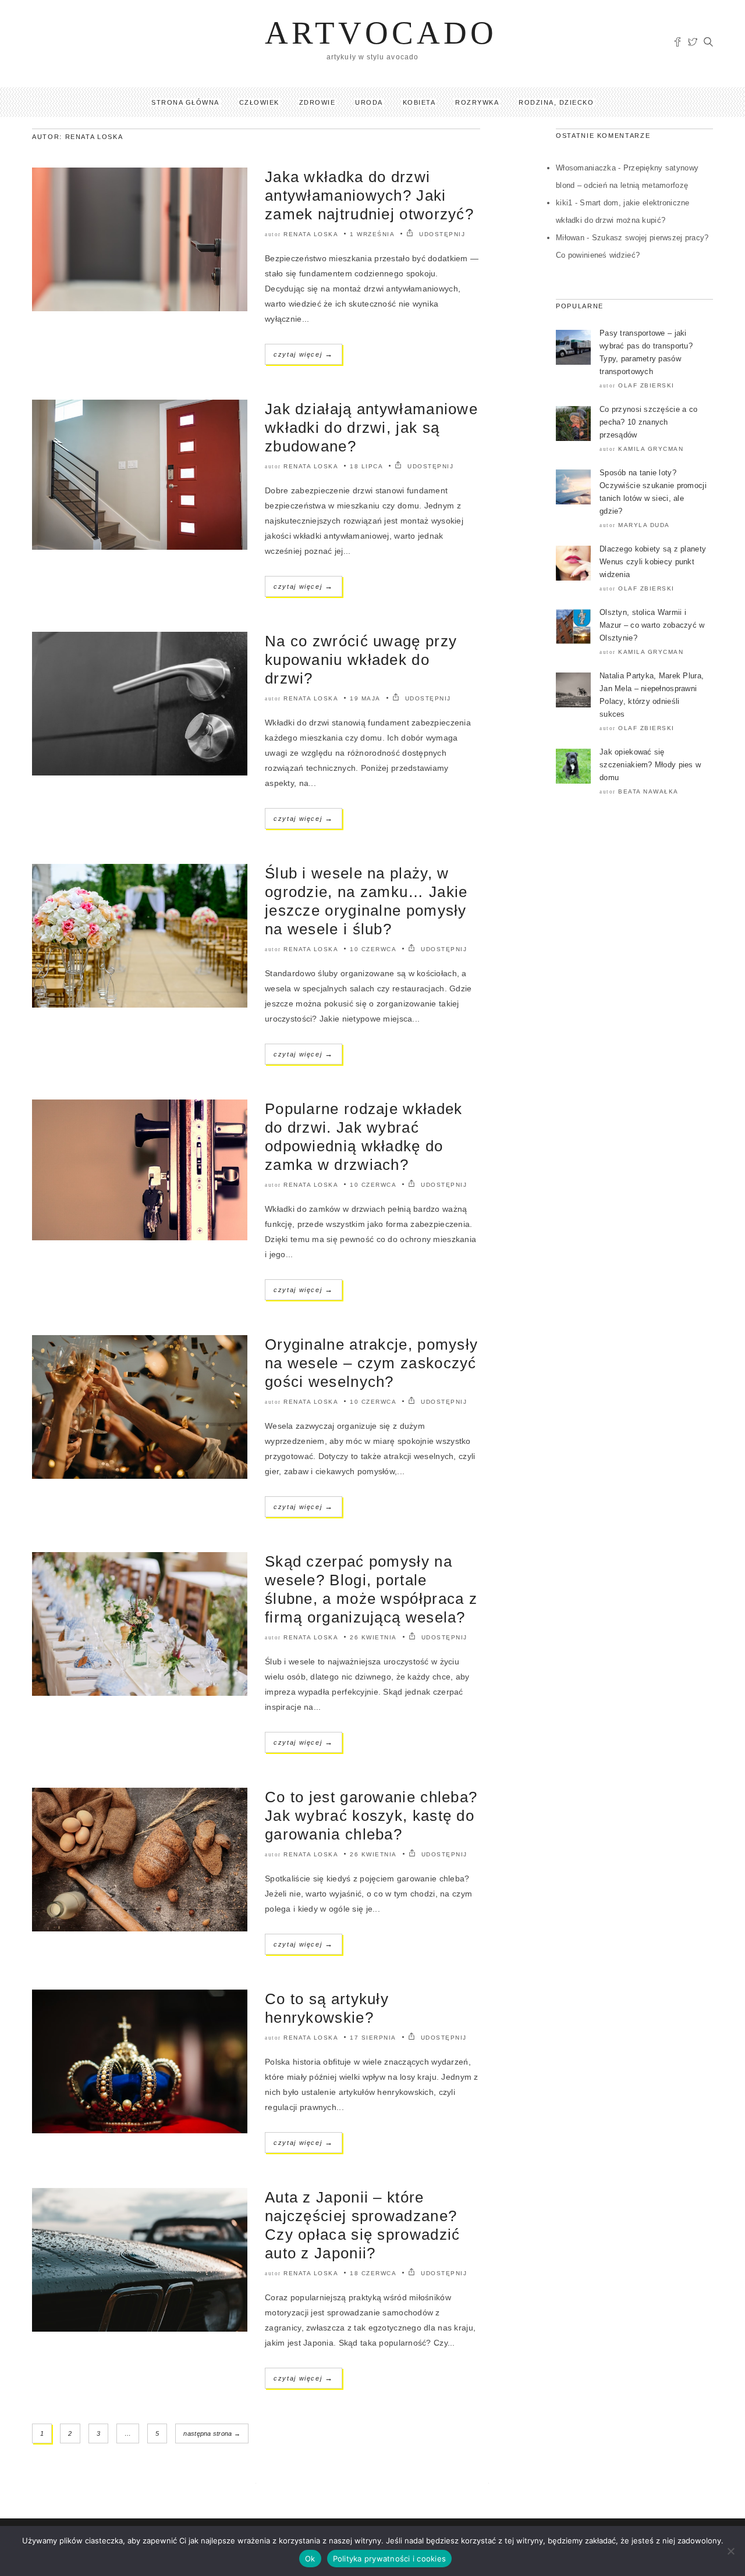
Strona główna (185, 102)
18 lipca (366, 466)
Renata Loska (311, 234)
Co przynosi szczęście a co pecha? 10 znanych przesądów (648, 422)
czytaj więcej (304, 354)
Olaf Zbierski (646, 385)
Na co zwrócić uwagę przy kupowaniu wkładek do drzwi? (361, 660)
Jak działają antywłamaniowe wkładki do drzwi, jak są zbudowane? (371, 428)
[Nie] (730, 2551)
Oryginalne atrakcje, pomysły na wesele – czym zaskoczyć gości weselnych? (371, 1363)
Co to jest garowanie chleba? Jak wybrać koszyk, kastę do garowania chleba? (371, 1816)
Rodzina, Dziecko (556, 102)
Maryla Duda (644, 525)
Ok (310, 2559)
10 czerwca (373, 949)
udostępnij (441, 234)
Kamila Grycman (651, 449)
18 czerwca (373, 2273)
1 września (372, 234)
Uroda (369, 102)
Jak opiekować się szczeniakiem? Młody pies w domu (650, 765)
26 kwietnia (373, 1637)
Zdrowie (317, 102)
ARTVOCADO (381, 33)
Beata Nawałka (648, 791)
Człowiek (259, 102)
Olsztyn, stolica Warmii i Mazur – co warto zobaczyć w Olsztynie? (652, 625)
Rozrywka (477, 102)
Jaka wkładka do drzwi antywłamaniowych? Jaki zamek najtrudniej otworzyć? (369, 195)
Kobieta (419, 102)
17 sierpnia (373, 2038)
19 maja (365, 698)
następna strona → (212, 2433)
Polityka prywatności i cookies (390, 2559)
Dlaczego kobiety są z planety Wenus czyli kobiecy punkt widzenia (653, 562)
